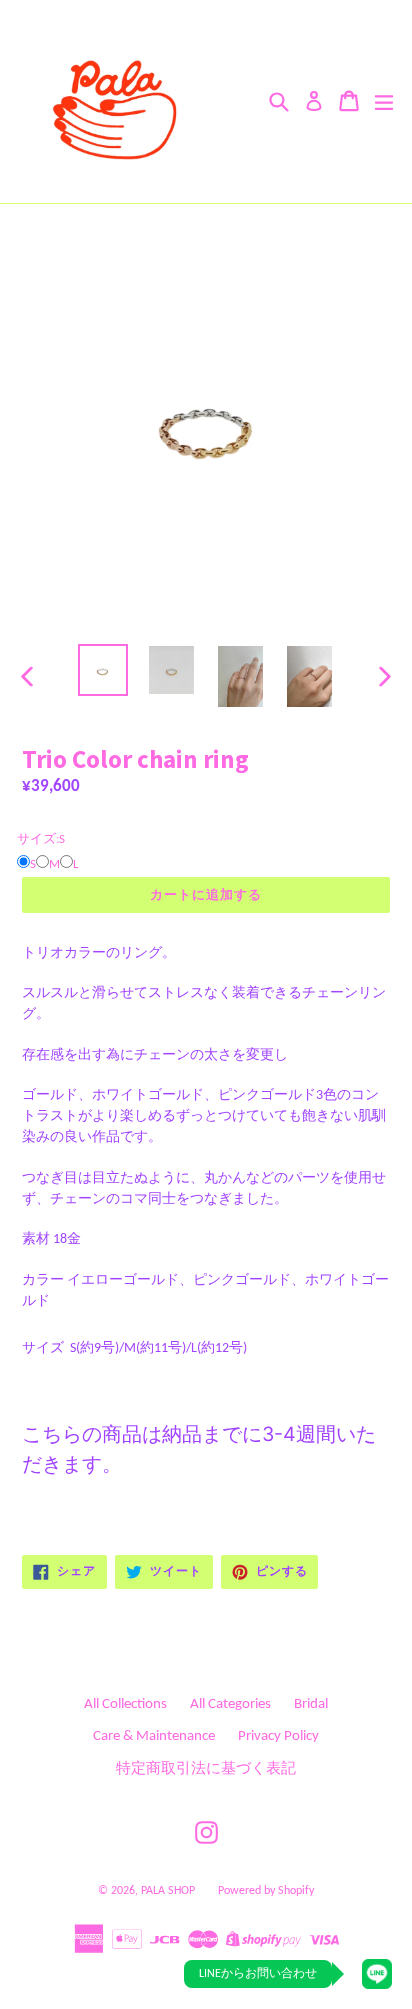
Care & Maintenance (154, 1736)
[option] (102, 670)
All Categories (230, 1704)
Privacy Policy (278, 1736)
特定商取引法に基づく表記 (206, 1769)
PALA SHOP (168, 1891)
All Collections (125, 1704)
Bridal (311, 1704)
